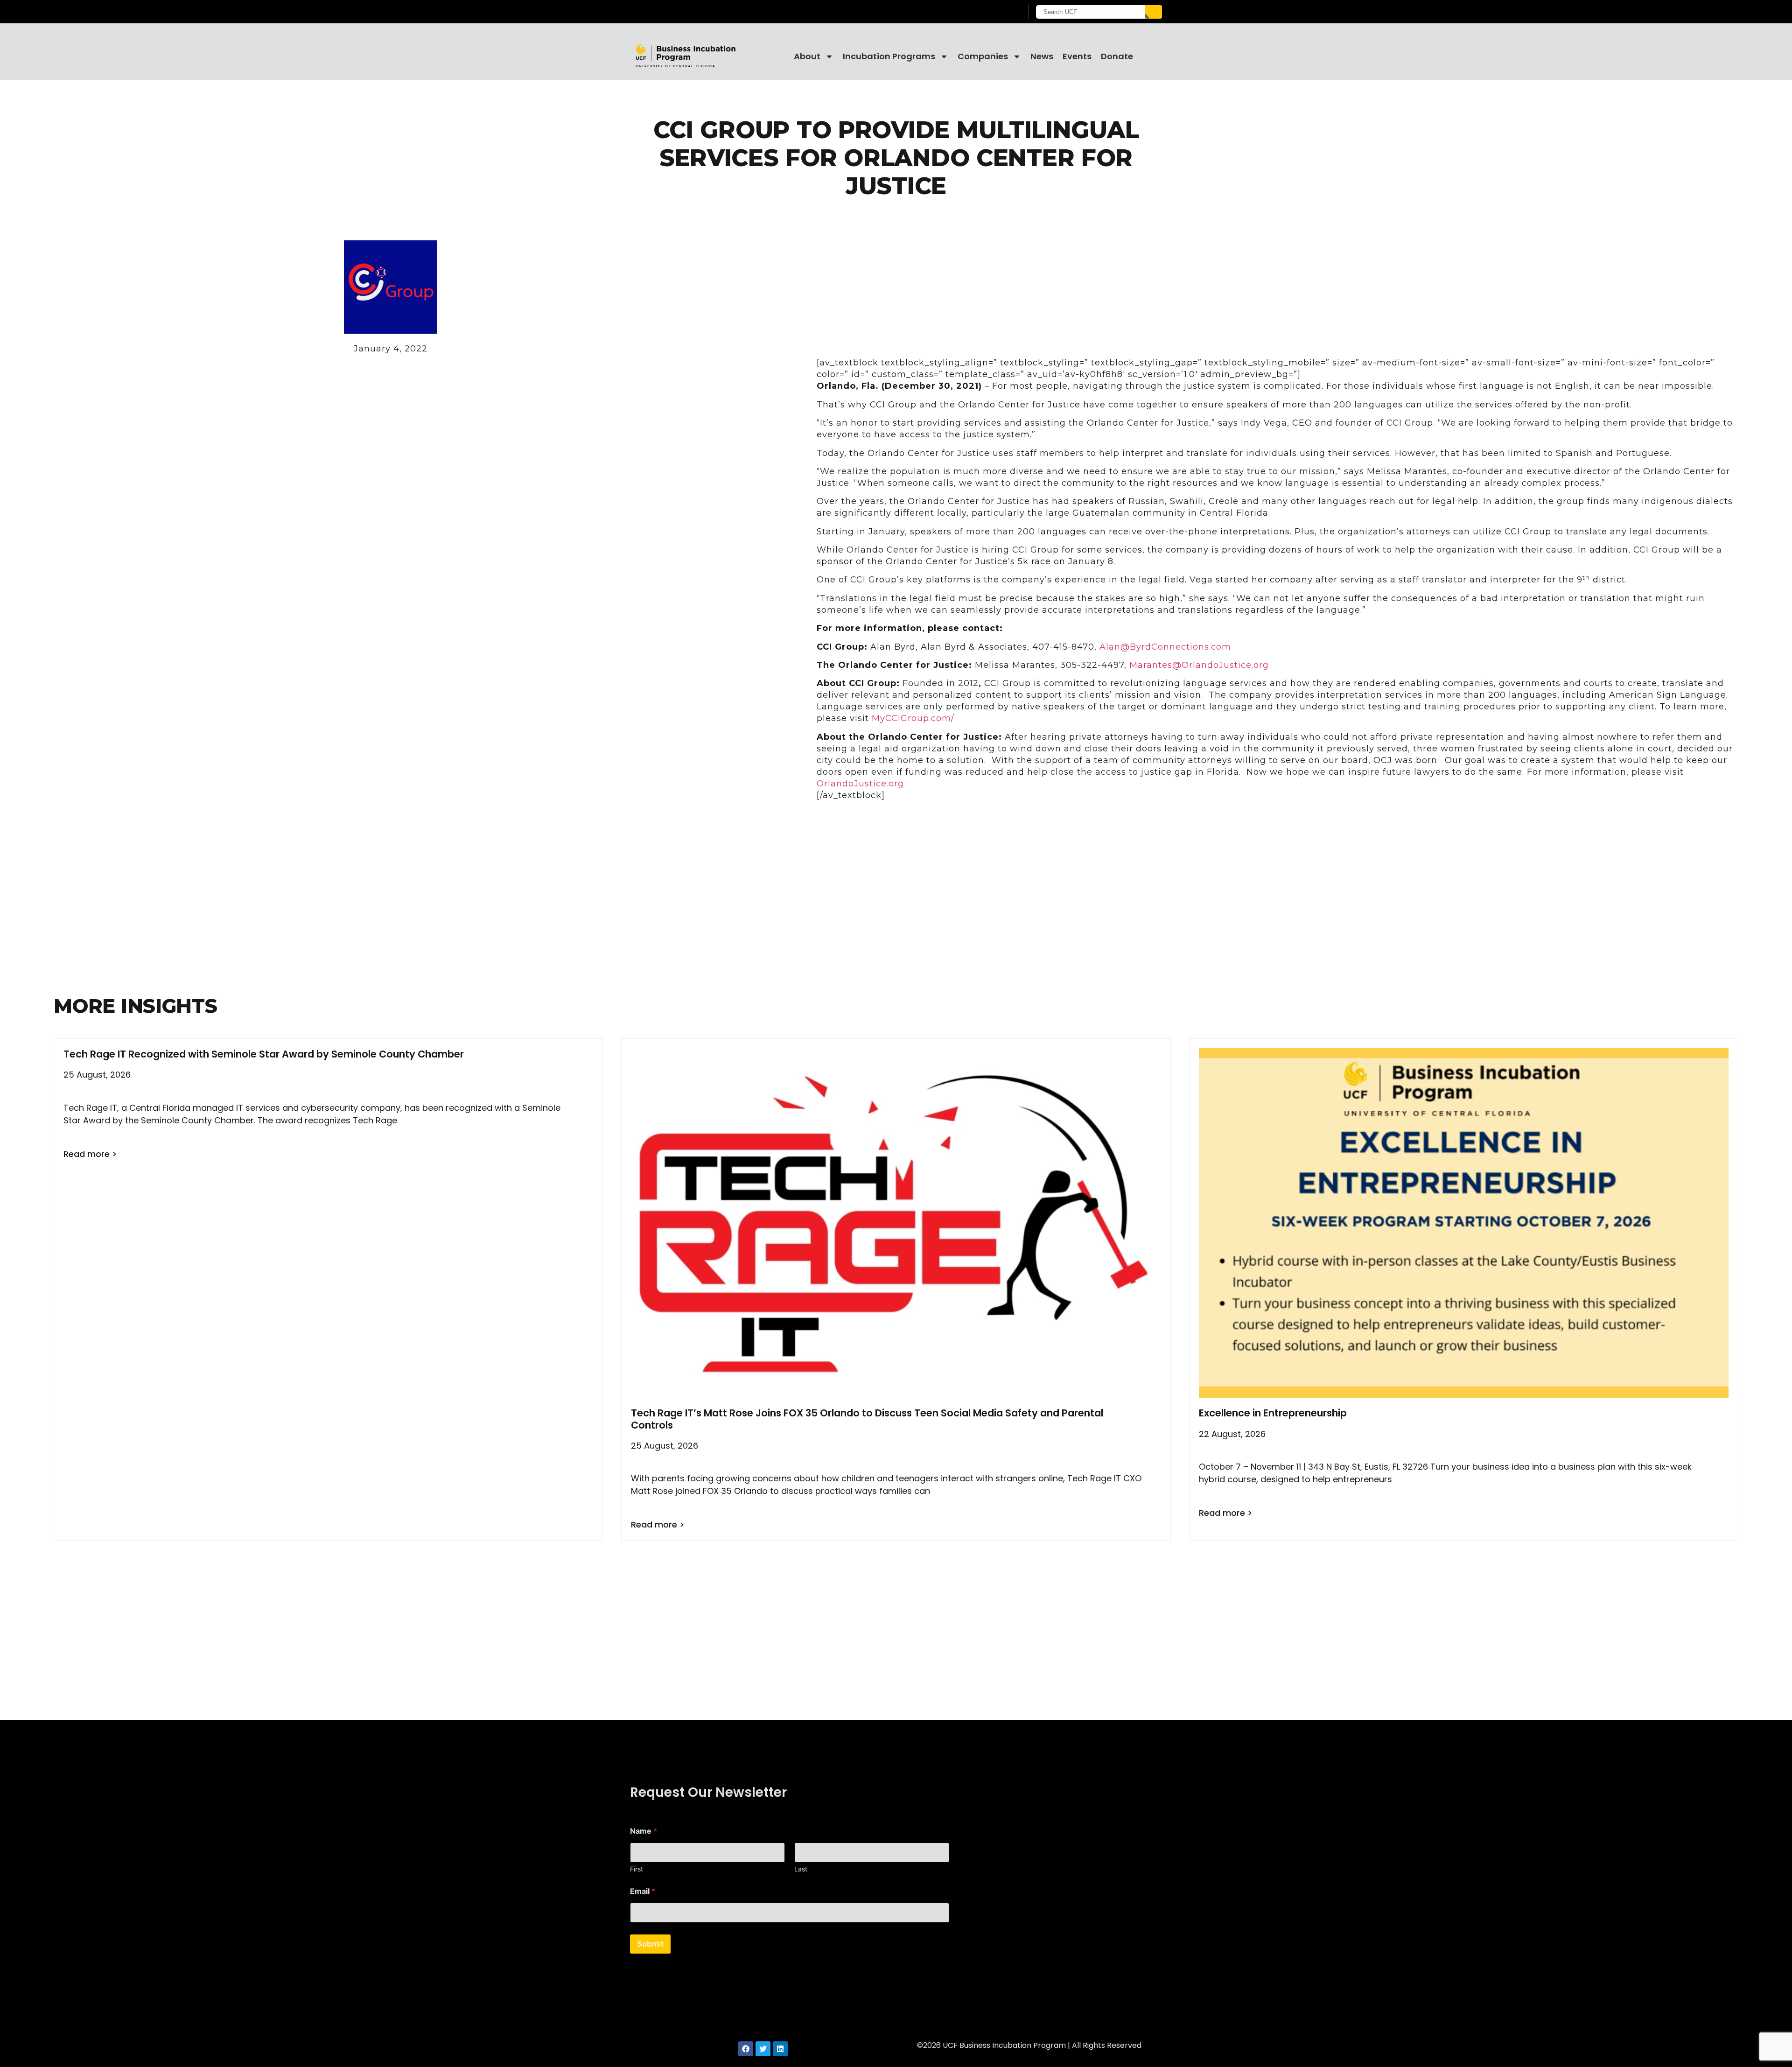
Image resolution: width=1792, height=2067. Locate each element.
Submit (650, 1944)
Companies (983, 56)
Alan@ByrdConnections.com (1165, 647)
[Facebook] (746, 2049)
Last (801, 1869)
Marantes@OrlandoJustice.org (1199, 665)
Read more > (90, 1154)
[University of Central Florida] (705, 11)
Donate (1117, 56)
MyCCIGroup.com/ (913, 718)
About (807, 56)
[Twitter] (763, 2049)
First (637, 1869)
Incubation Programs (889, 56)
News (1042, 56)
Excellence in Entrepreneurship (1273, 1413)
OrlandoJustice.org (860, 784)
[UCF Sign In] (993, 12)
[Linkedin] (780, 2049)
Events (1077, 56)
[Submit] (1154, 12)
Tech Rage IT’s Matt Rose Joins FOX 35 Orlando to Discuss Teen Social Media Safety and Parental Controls (867, 1419)
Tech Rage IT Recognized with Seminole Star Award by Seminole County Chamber (264, 1054)
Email (643, 1891)
